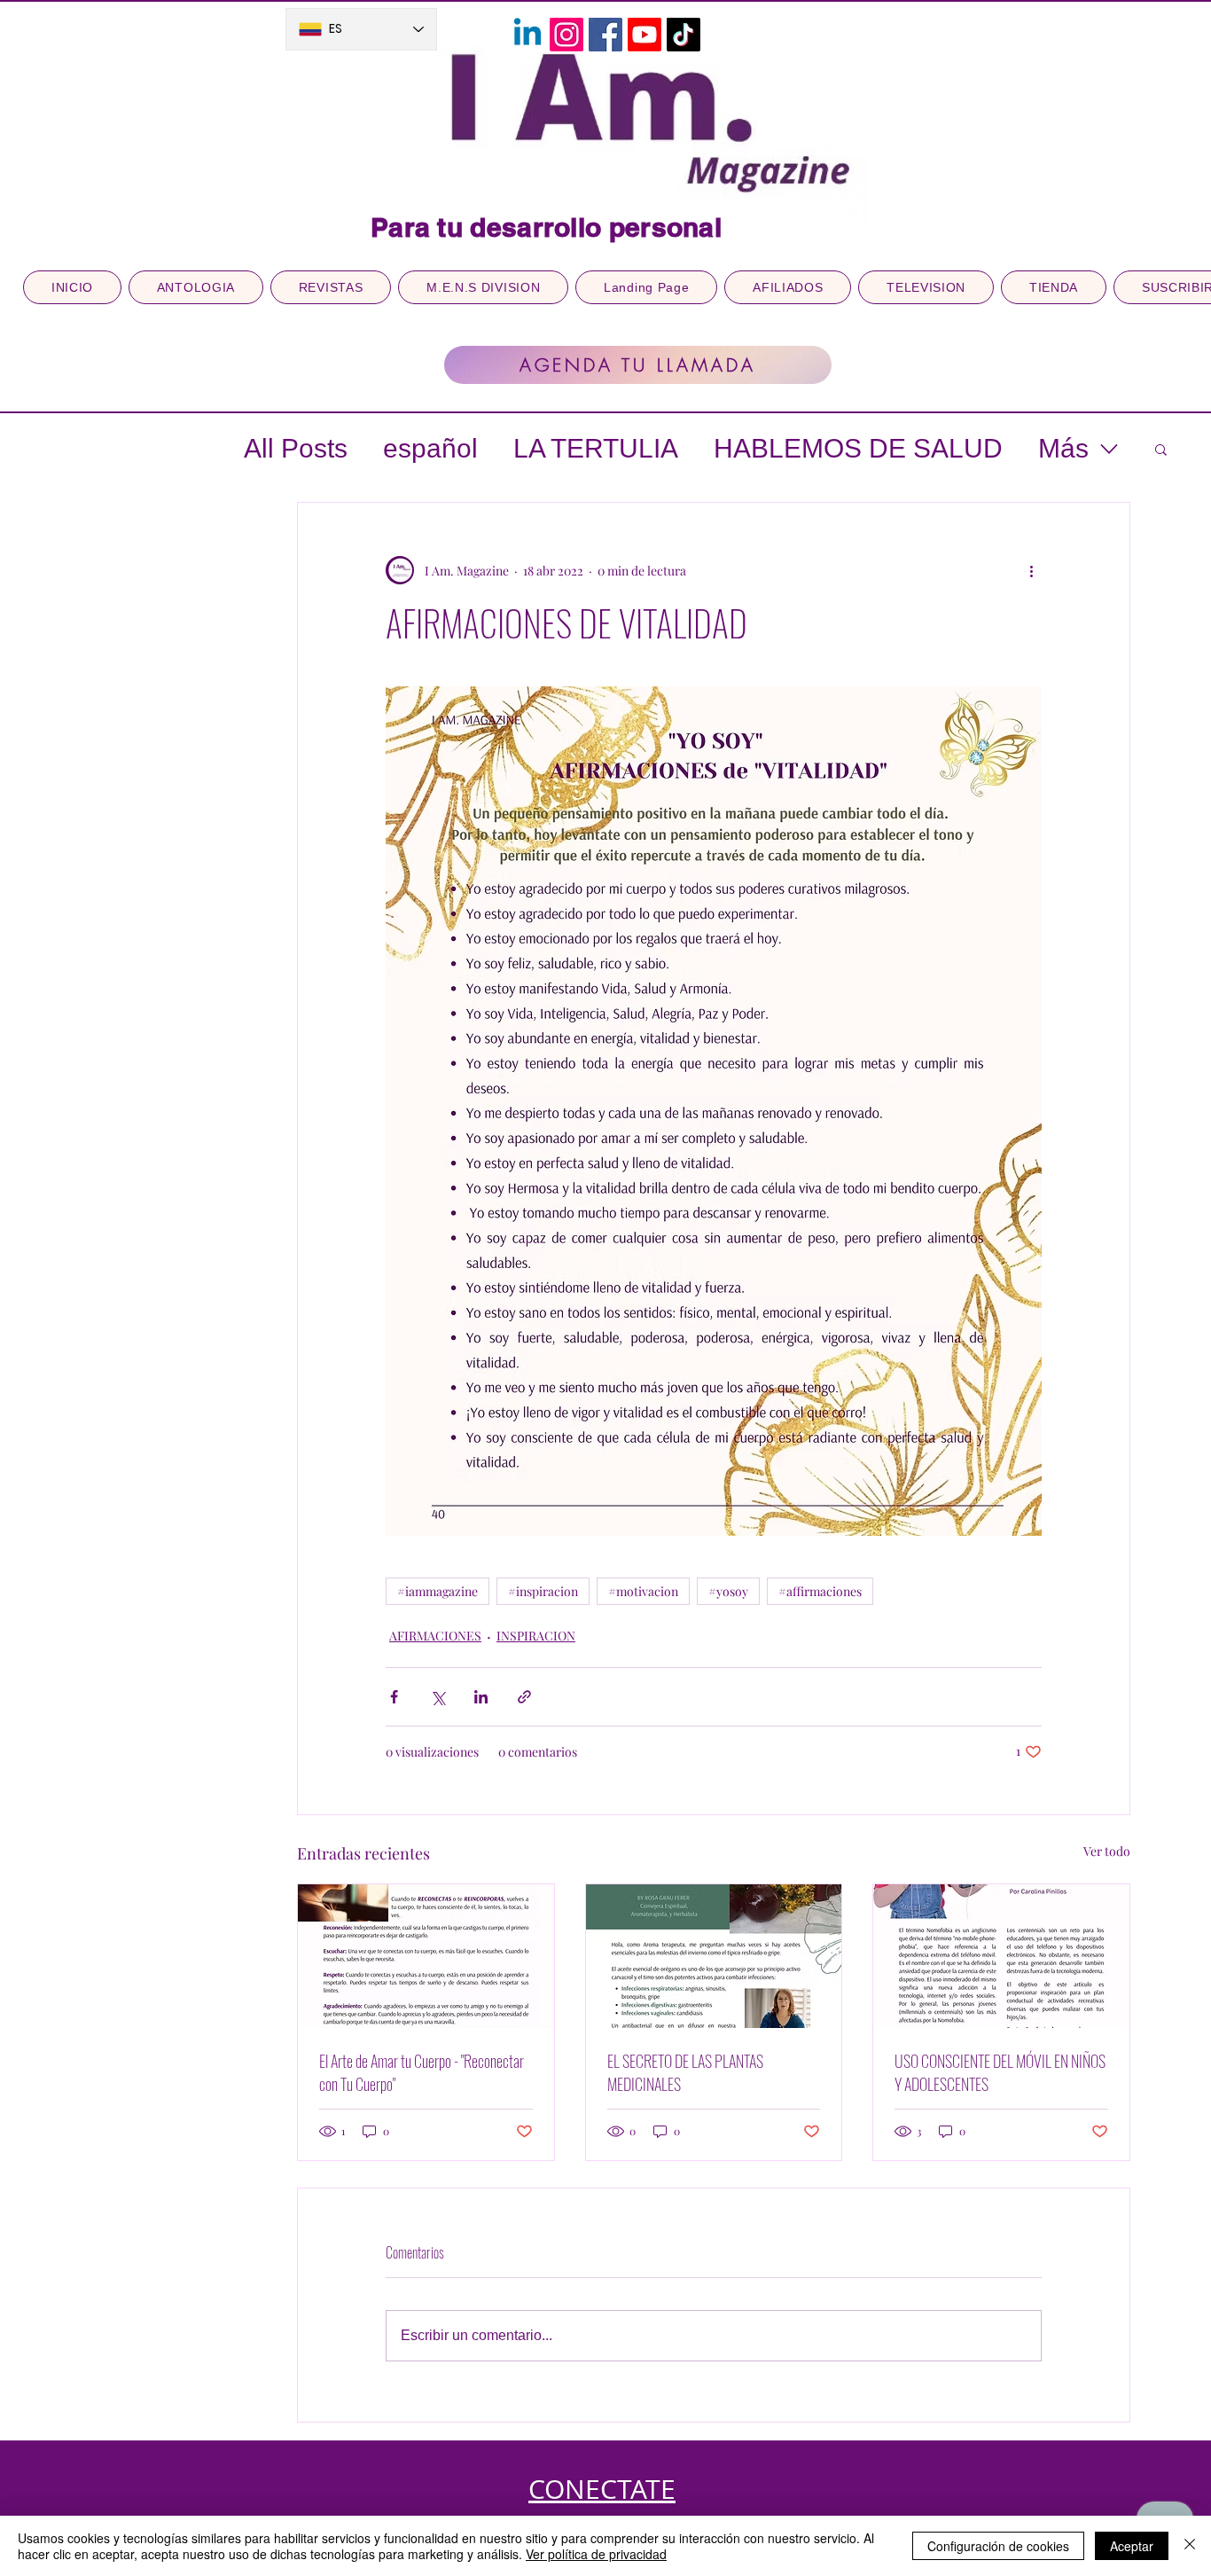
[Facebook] (605, 35)
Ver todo (1107, 1851)
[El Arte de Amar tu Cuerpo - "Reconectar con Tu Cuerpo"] (426, 1956)
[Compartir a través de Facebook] (394, 1697)
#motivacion (643, 1591)
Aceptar (1132, 2546)
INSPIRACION (536, 1636)
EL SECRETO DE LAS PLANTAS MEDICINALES (685, 2072)
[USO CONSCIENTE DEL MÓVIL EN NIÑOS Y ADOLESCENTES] (1001, 1956)
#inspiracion (543, 1591)
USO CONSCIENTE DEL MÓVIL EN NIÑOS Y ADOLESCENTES (1000, 2072)
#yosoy (728, 1591)
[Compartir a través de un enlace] (524, 1697)
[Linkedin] (527, 35)
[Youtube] (645, 35)
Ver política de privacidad (596, 2554)
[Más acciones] (1031, 570)
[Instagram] (566, 35)
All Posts (296, 448)
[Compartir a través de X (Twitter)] (438, 1697)
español (430, 448)
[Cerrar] (1190, 2546)
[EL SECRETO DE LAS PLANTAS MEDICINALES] (714, 1956)
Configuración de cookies (998, 2546)
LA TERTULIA (596, 448)
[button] (1161, 449)
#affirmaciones (820, 1591)
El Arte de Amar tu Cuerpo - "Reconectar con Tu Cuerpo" (422, 2072)
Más (1063, 448)
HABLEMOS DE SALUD (858, 448)
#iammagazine (438, 1591)
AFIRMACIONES (435, 1636)
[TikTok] (684, 35)
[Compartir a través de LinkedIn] (481, 1697)
